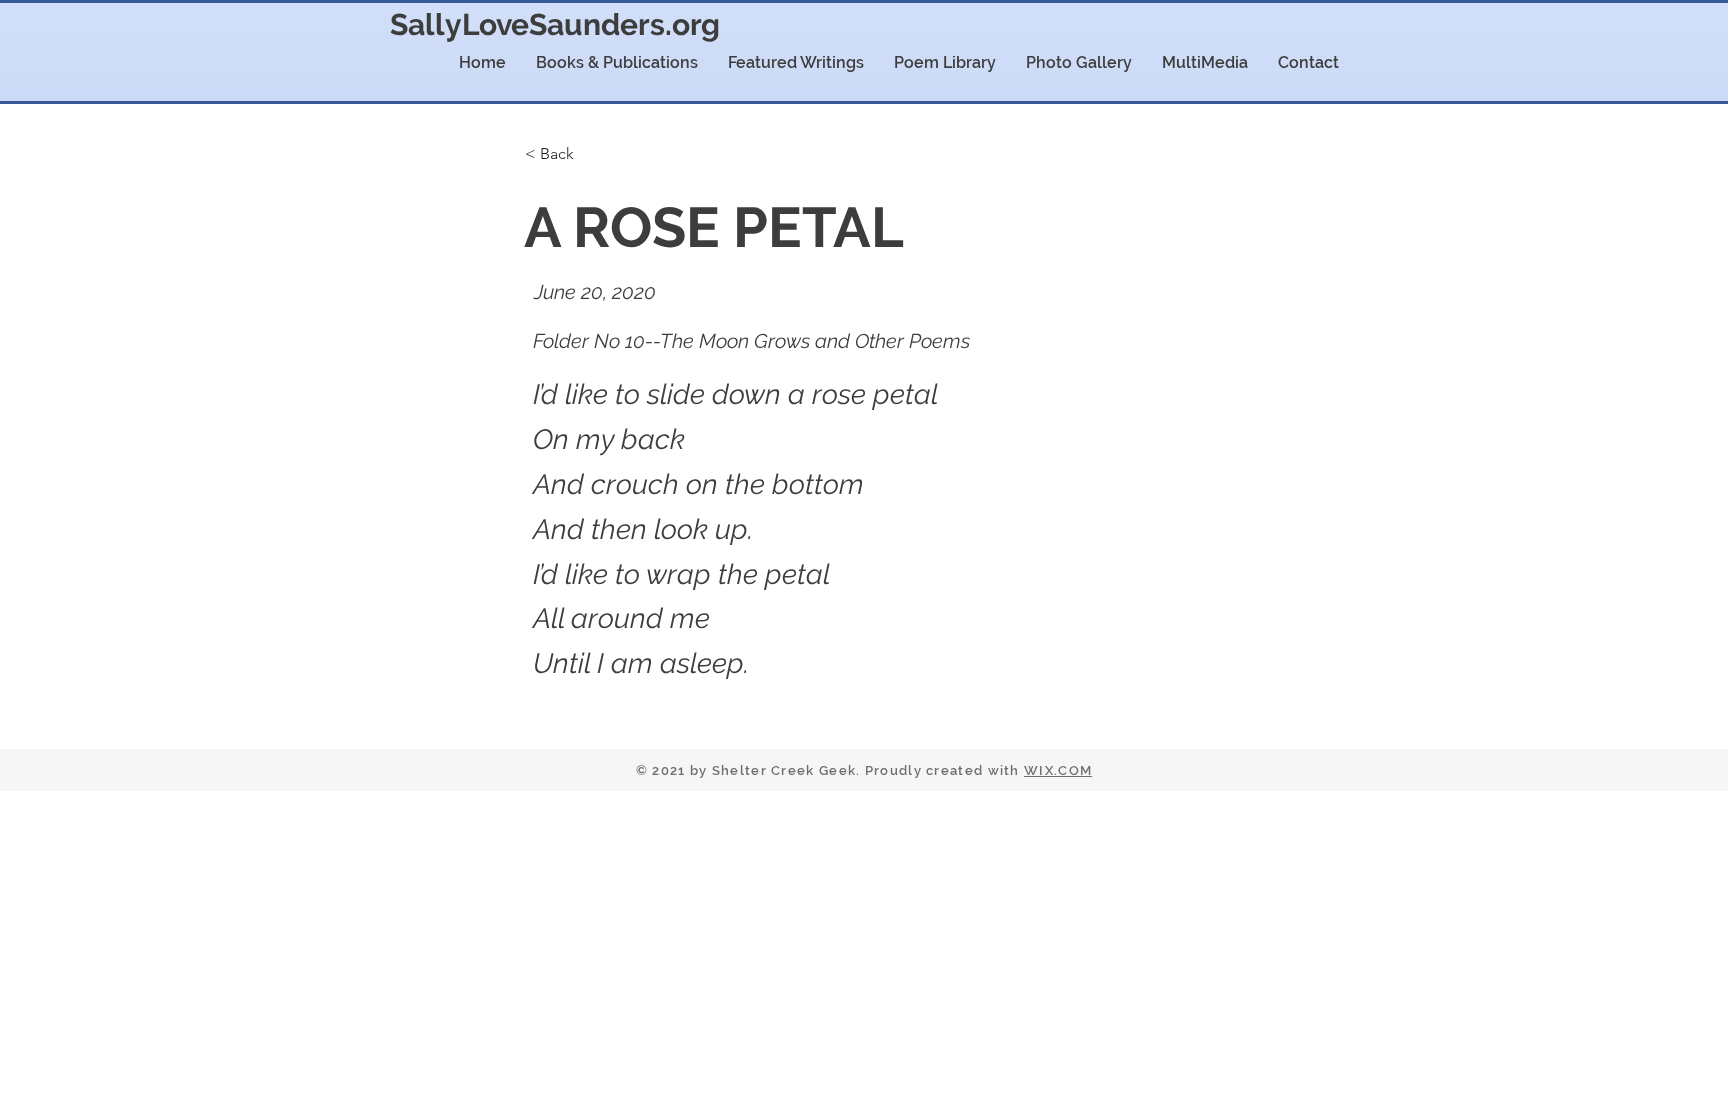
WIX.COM (1058, 770)
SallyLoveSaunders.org (555, 24)
